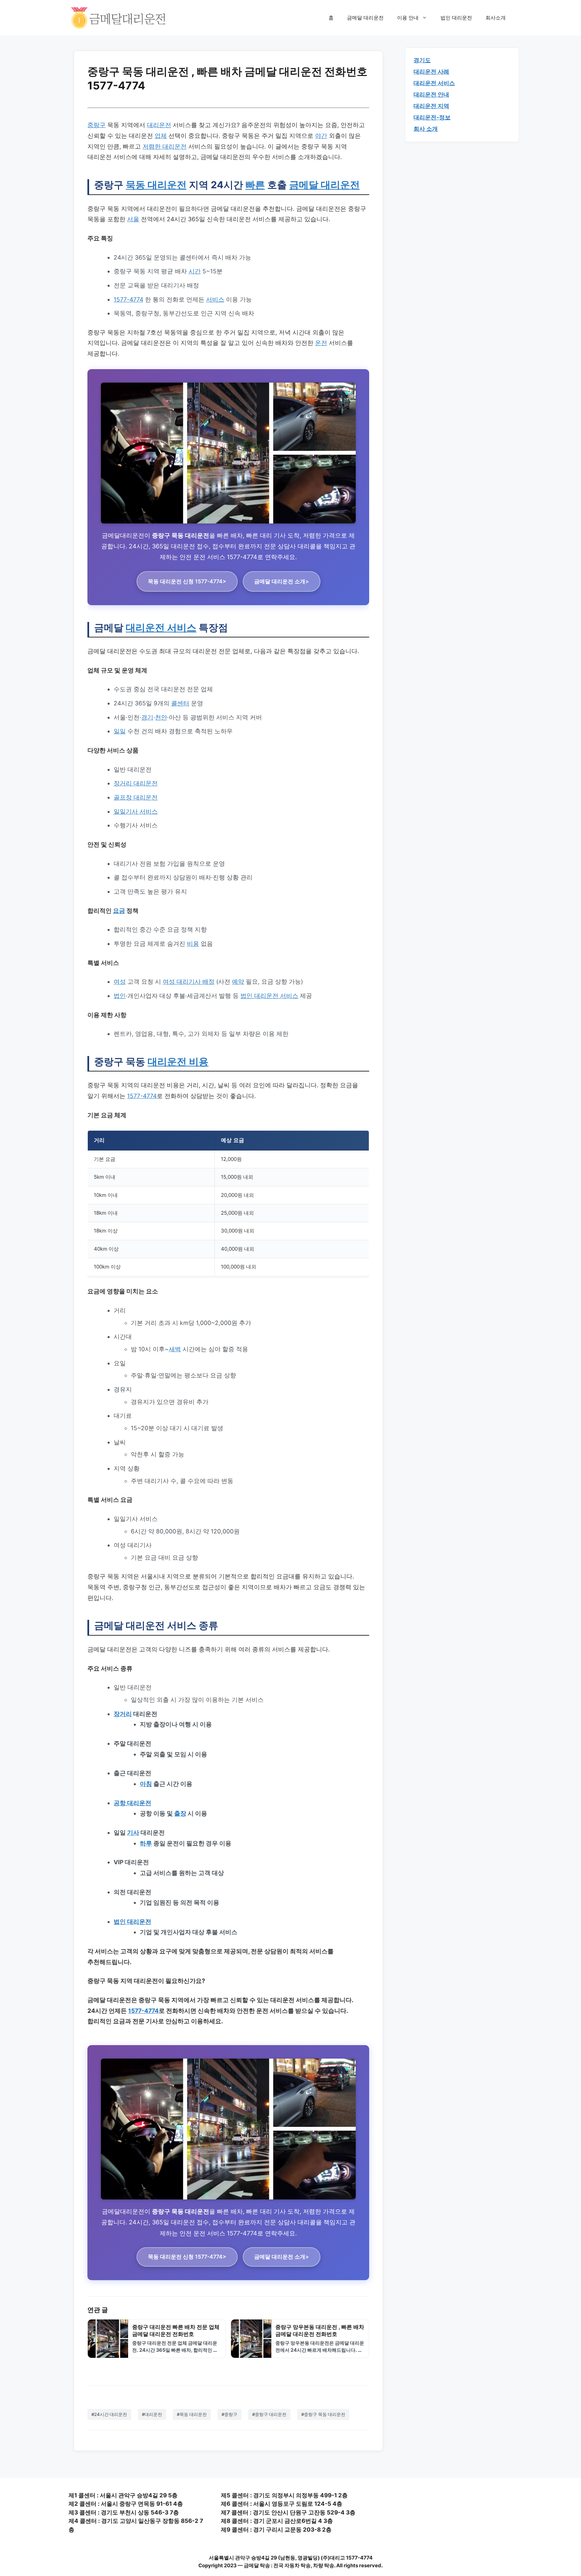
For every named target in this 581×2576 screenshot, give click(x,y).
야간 (321, 136)
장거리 (123, 1714)
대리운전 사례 (431, 72)
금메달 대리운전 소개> (282, 581)
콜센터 (180, 703)
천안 (161, 717)
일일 (120, 731)
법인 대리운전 (456, 18)
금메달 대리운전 (365, 18)
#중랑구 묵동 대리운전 (323, 2414)
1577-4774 (128, 299)
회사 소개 (426, 129)
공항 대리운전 (132, 1803)
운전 (321, 343)
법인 (120, 996)
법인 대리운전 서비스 (269, 996)
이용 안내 (408, 18)
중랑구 (96, 125)
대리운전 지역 (431, 106)
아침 (146, 1784)
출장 (180, 1813)
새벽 (175, 1349)
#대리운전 (152, 2414)
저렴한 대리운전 (165, 146)
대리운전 (159, 125)
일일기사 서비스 (136, 811)
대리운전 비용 (178, 1062)
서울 (133, 219)
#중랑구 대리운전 (269, 2414)
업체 (161, 136)
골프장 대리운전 (136, 797)
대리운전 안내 (431, 94)
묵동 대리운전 (156, 185)
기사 (133, 1832)
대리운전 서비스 (161, 628)
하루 (146, 1843)
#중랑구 (229, 2414)
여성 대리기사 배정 (189, 982)
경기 (147, 717)
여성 (120, 982)
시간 (195, 271)
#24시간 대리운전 (109, 2414)
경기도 (422, 60)
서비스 (215, 299)
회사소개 (496, 18)
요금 (119, 911)
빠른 (255, 185)
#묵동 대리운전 (192, 2414)
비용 (193, 944)
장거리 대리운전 (136, 783)
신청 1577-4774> (187, 581)
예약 (238, 982)
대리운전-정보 (432, 117)
